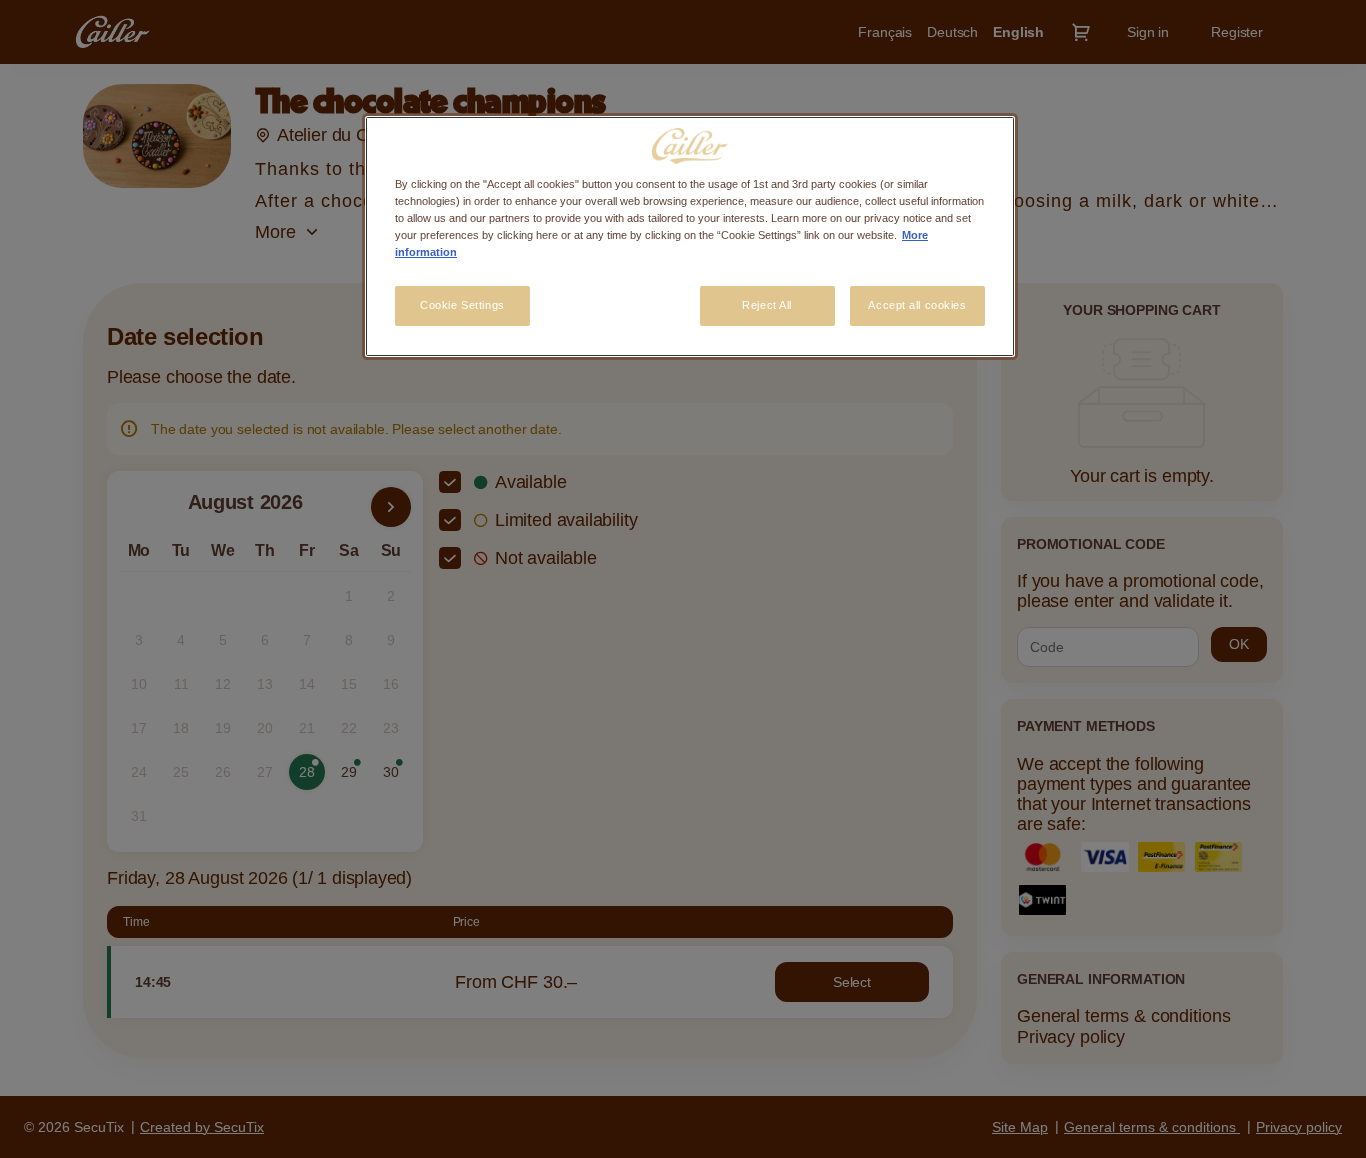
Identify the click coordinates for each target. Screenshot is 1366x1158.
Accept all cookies (917, 305)
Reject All (767, 305)
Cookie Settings (462, 305)
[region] (690, 236)
